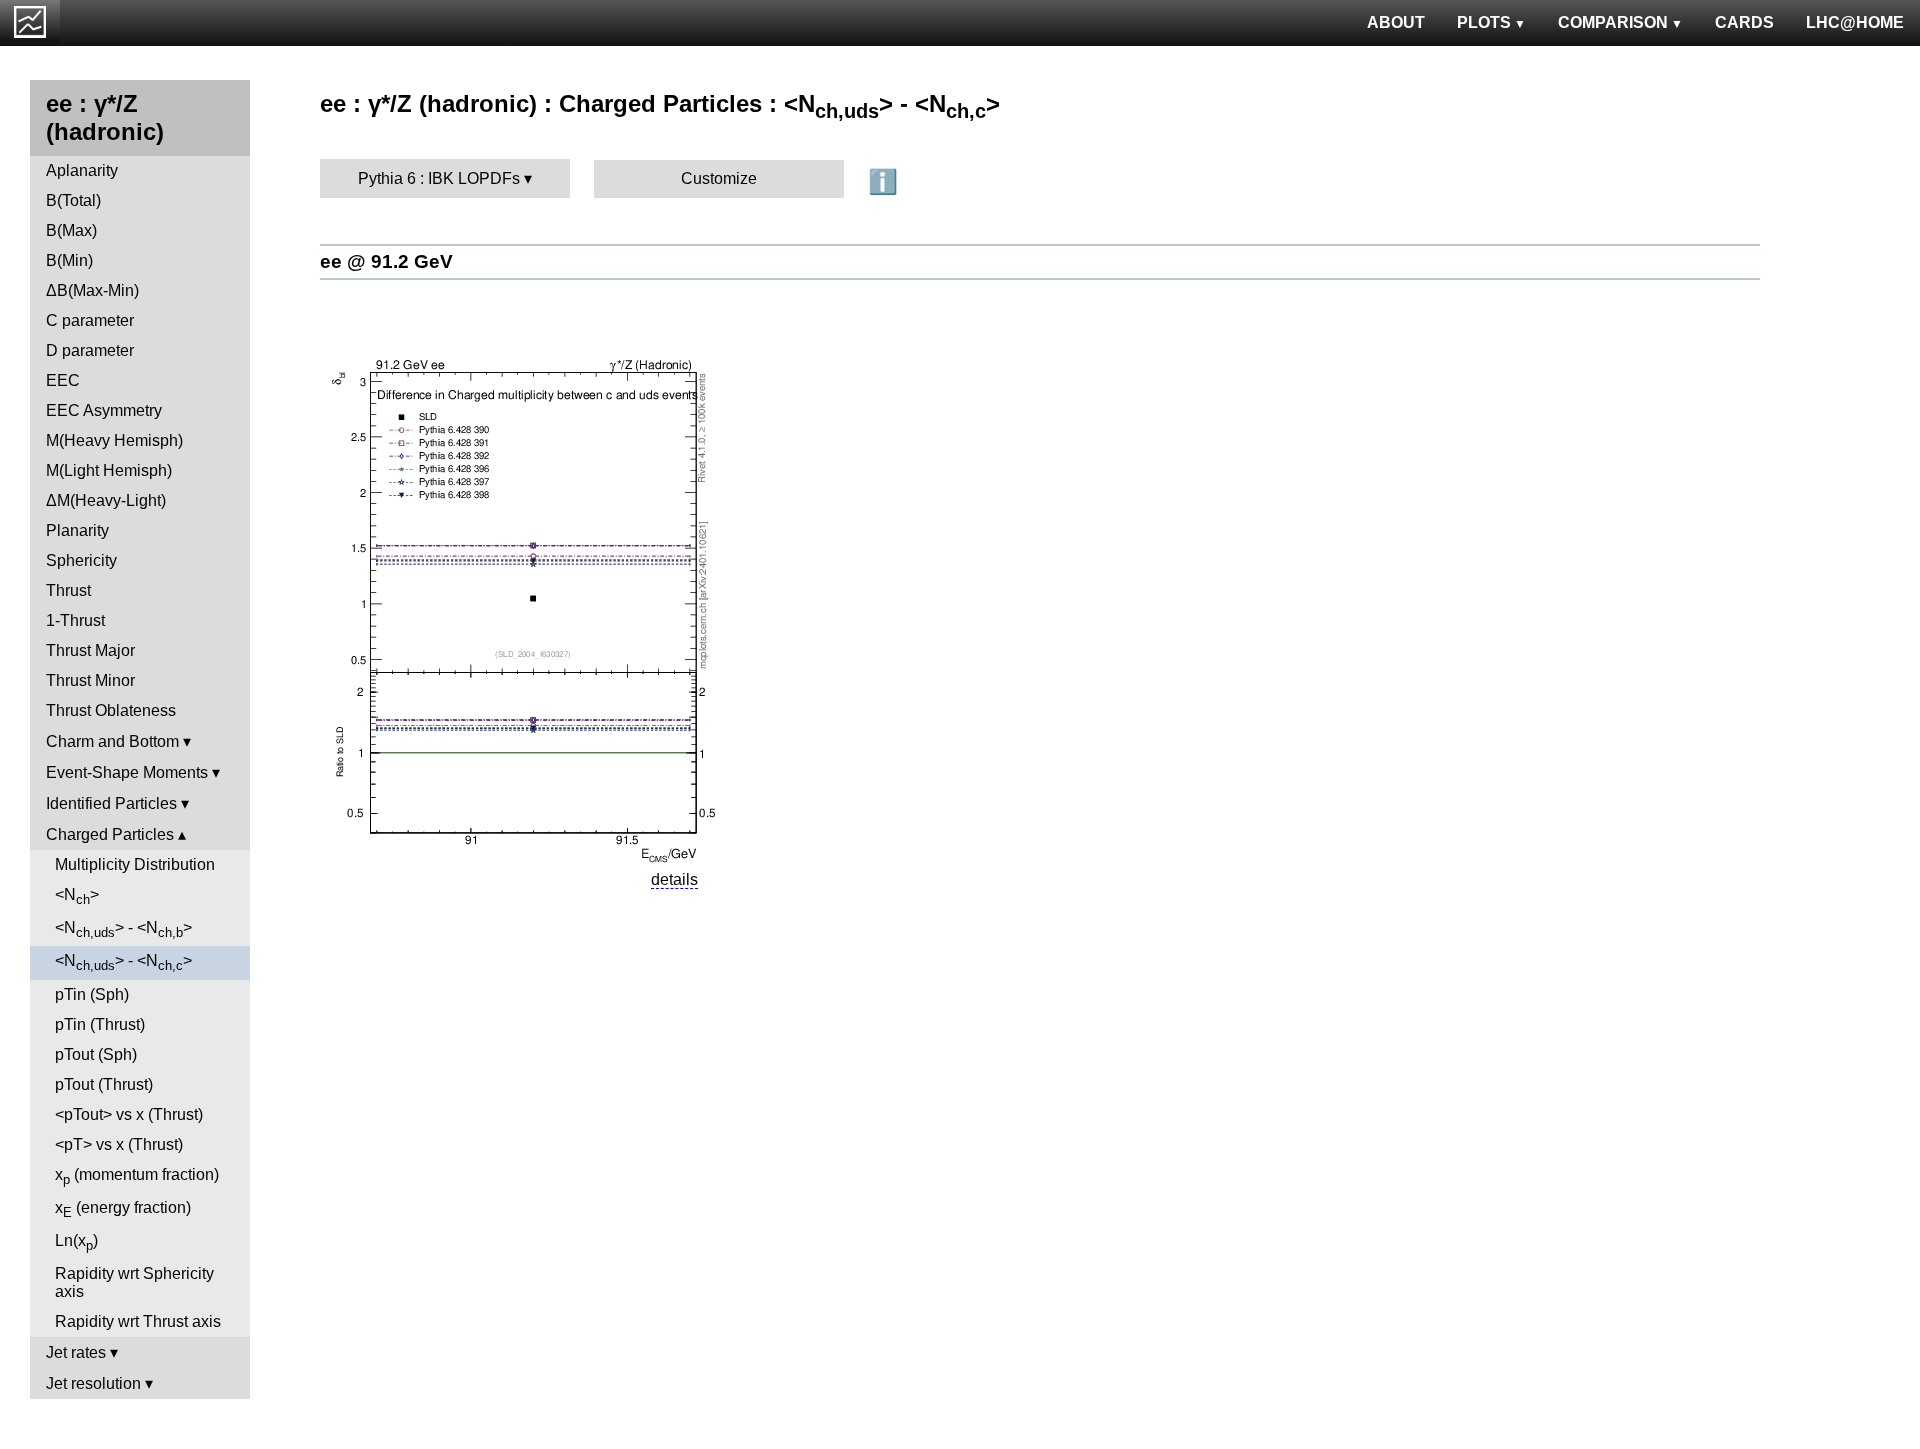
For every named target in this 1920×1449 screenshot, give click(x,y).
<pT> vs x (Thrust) (119, 1144)
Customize (719, 178)
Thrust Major (90, 650)
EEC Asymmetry (104, 410)
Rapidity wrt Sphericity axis (134, 1282)
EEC (63, 380)
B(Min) (69, 260)
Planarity (77, 530)
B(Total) (73, 200)
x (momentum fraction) (137, 1176)
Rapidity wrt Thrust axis (138, 1321)
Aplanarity (82, 170)
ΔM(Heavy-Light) (106, 500)
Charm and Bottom (112, 741)
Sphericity (81, 560)
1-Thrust (75, 620)
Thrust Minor (90, 680)
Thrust (68, 590)
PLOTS (1484, 22)
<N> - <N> (123, 929)
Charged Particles (110, 834)
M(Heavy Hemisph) (114, 440)
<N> (77, 896)
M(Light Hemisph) (109, 470)
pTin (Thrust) (100, 1024)
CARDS (1744, 22)
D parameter (90, 350)
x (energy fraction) (123, 1209)
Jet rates (76, 1352)
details (674, 879)
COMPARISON (1613, 22)
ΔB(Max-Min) (92, 290)
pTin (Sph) (92, 994)
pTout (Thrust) (104, 1084)
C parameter (90, 320)
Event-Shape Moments (127, 772)
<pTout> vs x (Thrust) (129, 1114)
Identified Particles (111, 803)
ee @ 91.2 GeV (386, 261)
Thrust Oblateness (111, 710)
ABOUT (1396, 22)
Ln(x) (76, 1242)
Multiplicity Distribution (135, 864)
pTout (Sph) (96, 1054)
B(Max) (71, 230)
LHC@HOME (1855, 22)
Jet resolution (93, 1383)
